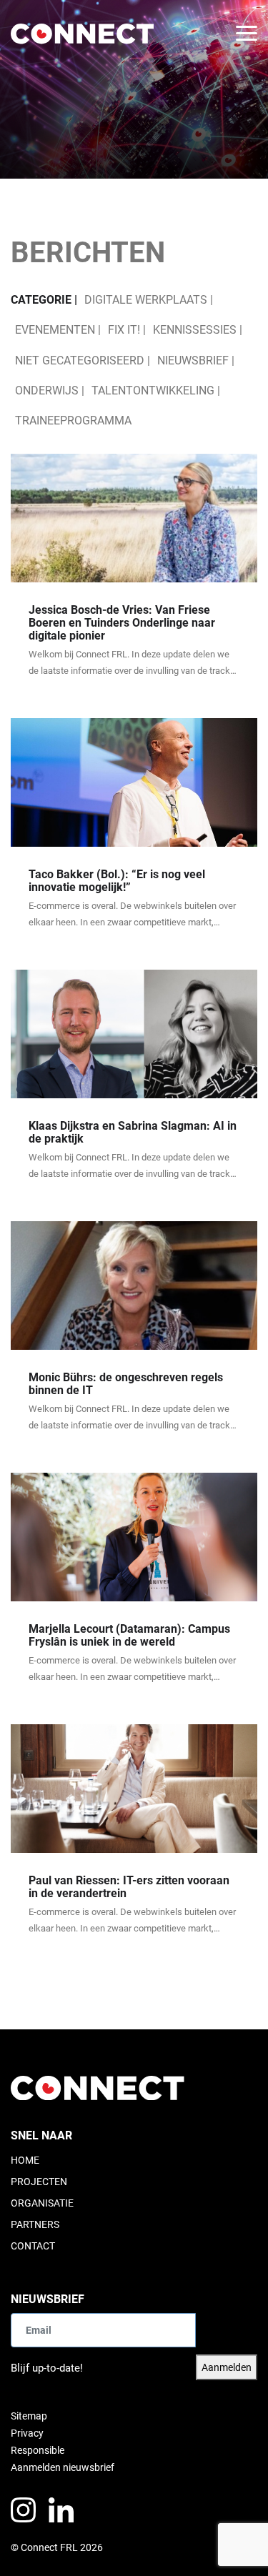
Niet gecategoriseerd (80, 360)
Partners (35, 2224)
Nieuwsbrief (193, 360)
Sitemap (29, 2416)
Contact (33, 2246)
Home (25, 2160)
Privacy (27, 2433)
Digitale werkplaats (146, 300)
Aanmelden (227, 2367)
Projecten (39, 2182)
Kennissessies (195, 330)
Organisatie (42, 2203)
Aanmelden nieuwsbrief (63, 2467)
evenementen (55, 330)
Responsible (38, 2450)
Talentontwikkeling (153, 391)
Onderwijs (47, 391)
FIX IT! (124, 330)
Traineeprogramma (73, 421)
